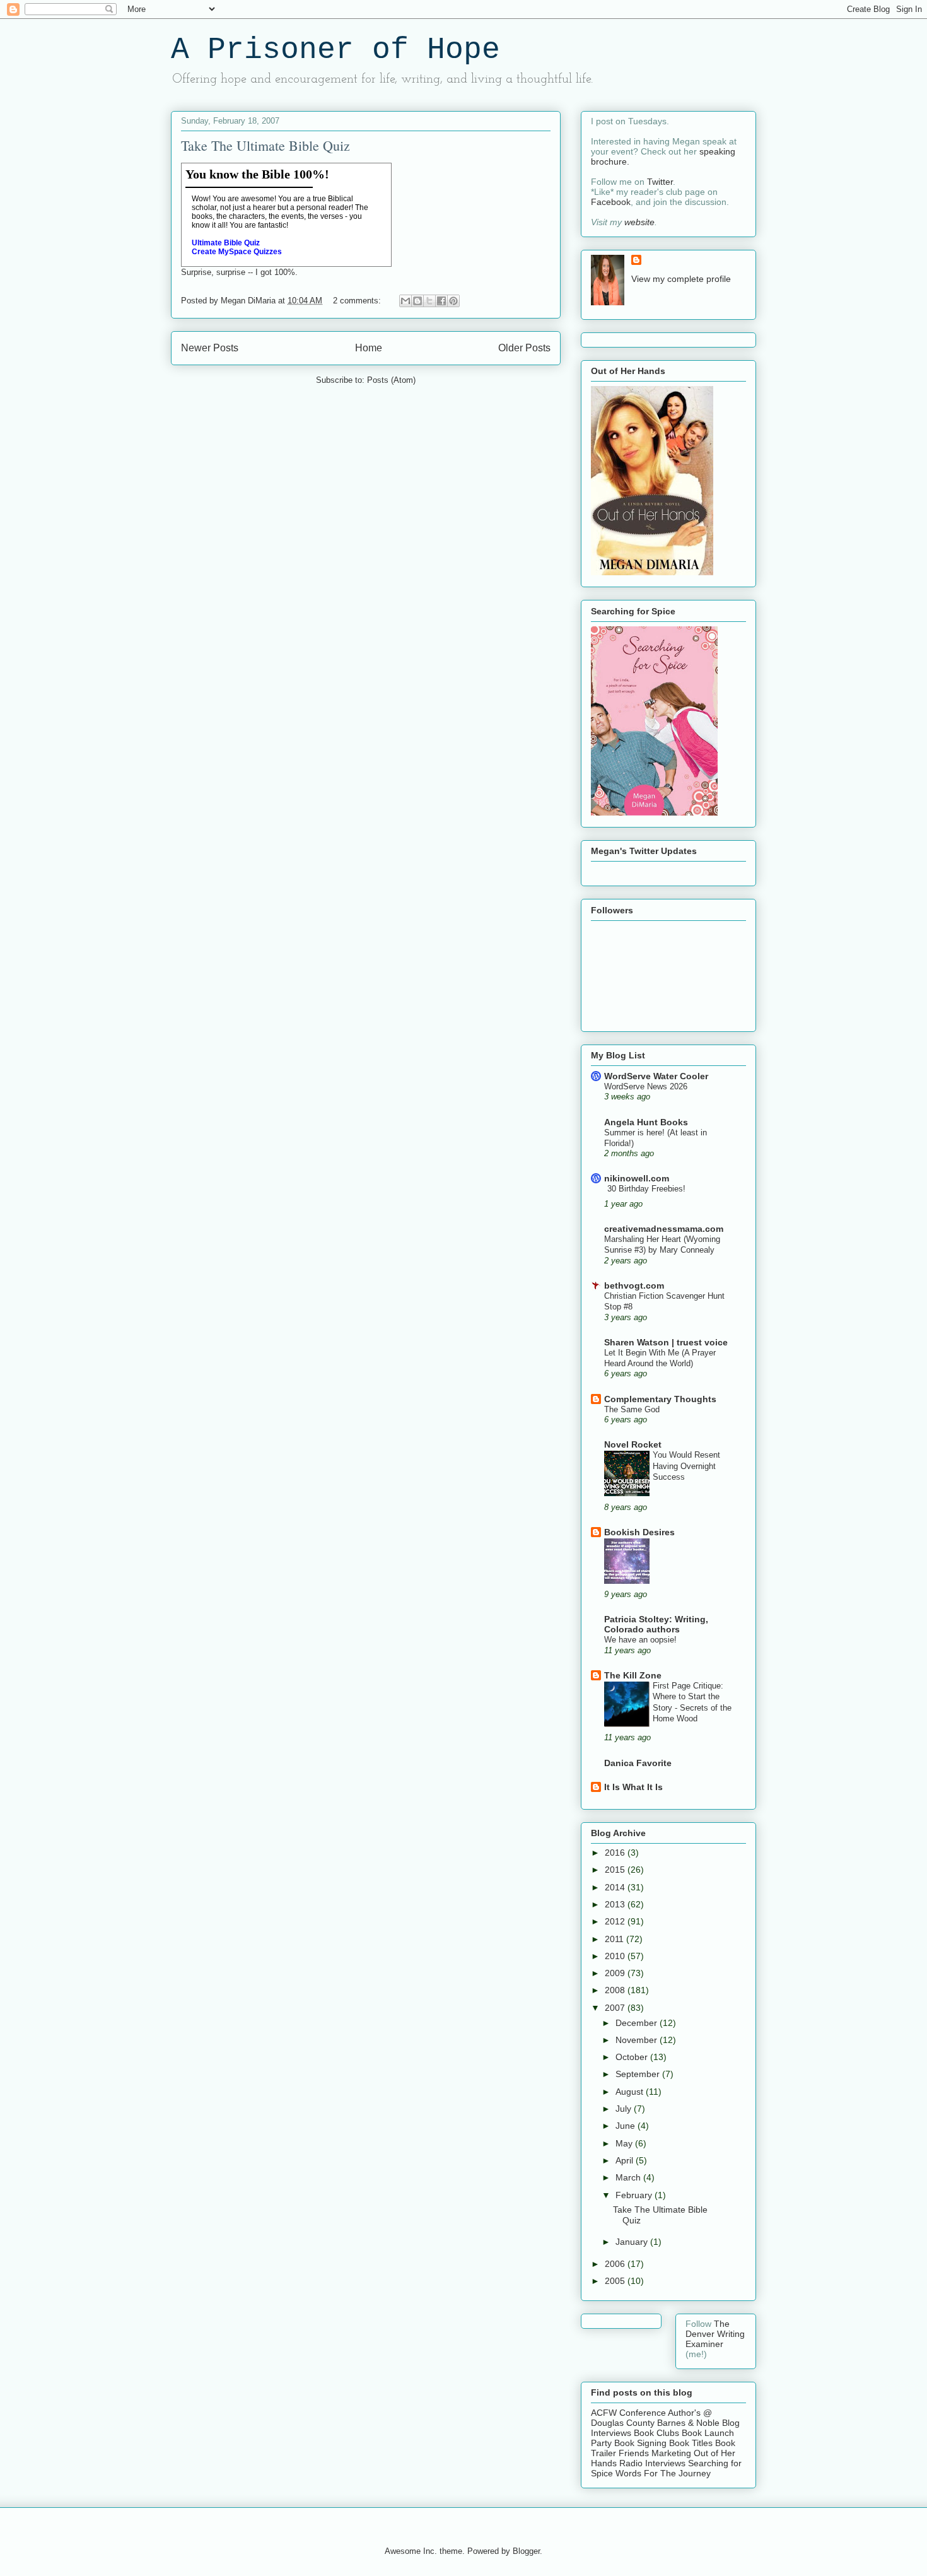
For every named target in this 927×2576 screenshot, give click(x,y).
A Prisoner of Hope (335, 50)
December (638, 2023)
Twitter (660, 182)
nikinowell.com (637, 1178)
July (625, 2109)
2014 (616, 1887)
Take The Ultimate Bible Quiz (265, 145)
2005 (616, 2281)
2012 (616, 1921)
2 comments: (358, 301)
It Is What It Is (633, 1787)
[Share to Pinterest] (453, 301)
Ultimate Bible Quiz (226, 243)
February (635, 2195)
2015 (616, 1870)
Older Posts (524, 348)
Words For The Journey (663, 2473)
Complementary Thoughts (660, 1399)
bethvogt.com (634, 1285)
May (625, 2143)
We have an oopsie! (640, 1640)
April (626, 2160)
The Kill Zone (633, 1675)
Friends (634, 2453)
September (639, 2074)
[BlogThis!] (417, 301)
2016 (616, 1853)
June (627, 2126)
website (639, 222)
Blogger (526, 2551)
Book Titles (691, 2443)
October (633, 2057)
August (631, 2092)
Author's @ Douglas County (651, 2418)
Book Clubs (656, 2433)
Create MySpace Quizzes (237, 252)
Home (369, 348)
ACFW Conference (628, 2413)
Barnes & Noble (688, 2423)
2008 (616, 1990)
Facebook (611, 202)
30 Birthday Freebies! (646, 1189)
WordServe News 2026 (646, 1086)
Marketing (671, 2453)
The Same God (632, 1409)
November (638, 2040)
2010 (616, 1956)
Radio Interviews (652, 2463)
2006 (616, 2264)
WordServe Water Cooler (656, 1076)
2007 (616, 2008)
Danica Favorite (638, 1763)
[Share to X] (429, 301)
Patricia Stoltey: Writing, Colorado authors (656, 1624)
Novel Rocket (633, 1444)
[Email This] (405, 301)
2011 (615, 1939)
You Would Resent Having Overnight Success (686, 1466)
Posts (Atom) (391, 380)
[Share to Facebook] (441, 301)
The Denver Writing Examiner (715, 2334)
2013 (616, 1904)
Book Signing (639, 2443)
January (633, 2242)
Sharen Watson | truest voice (666, 1342)
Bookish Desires (639, 1532)
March (629, 2177)
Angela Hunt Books (646, 1122)
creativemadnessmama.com (664, 1229)
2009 (616, 1973)
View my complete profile (681, 279)
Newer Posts (210, 348)
